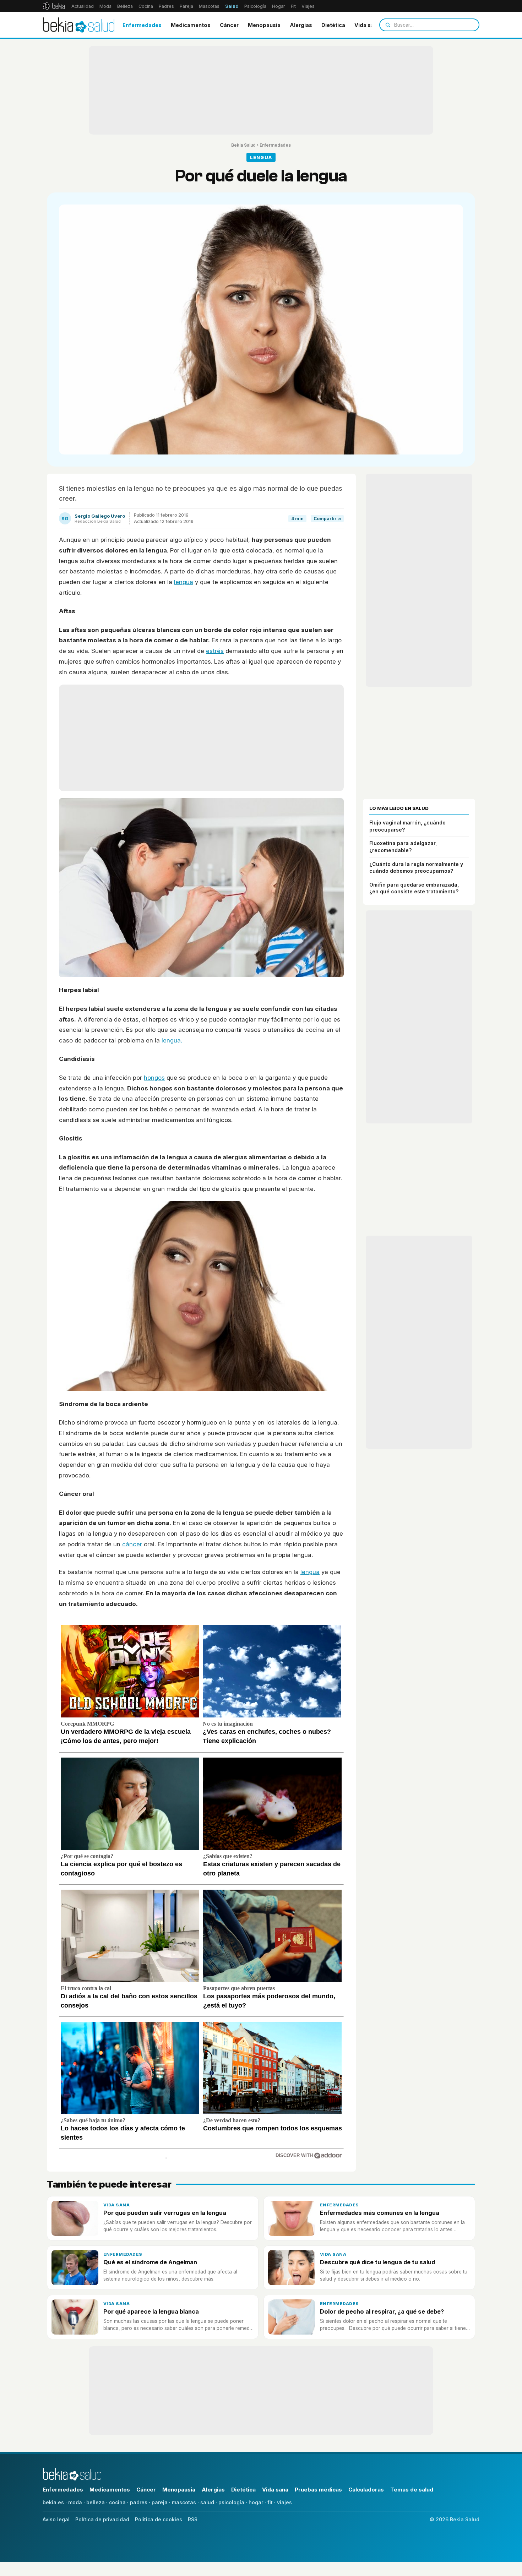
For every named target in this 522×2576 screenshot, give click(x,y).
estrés (215, 651)
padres (139, 2502)
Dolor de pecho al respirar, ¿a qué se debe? (382, 2311)
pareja (160, 2502)
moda (75, 2502)
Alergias (301, 25)
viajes (284, 2502)
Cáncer (229, 25)
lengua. (172, 1040)
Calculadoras (366, 2490)
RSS (193, 2519)
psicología (231, 2502)
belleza (96, 2502)
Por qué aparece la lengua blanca (151, 2311)
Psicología (255, 6)
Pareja (186, 6)
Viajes (308, 6)
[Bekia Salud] (79, 25)
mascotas (184, 2502)
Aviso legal (56, 2519)
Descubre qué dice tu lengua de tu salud (377, 2262)
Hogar (279, 6)
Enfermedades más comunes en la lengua (380, 2213)
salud (207, 2502)
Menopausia (264, 25)
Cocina (146, 6)
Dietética (333, 25)
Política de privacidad (102, 2519)
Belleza (125, 6)
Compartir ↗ (327, 519)
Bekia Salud (243, 145)
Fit (293, 6)
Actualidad (83, 6)
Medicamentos (191, 25)
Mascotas (209, 6)
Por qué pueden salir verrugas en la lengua (165, 2213)
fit (270, 2502)
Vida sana (367, 25)
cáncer (132, 1544)
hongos (154, 1078)
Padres (166, 6)
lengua (184, 582)
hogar (256, 2502)
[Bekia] (54, 6)
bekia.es (53, 2502)
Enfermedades (142, 25)
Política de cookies (159, 2519)
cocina (117, 2502)
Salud (232, 6)
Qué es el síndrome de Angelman (150, 2262)
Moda (105, 6)
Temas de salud (412, 2490)
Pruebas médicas (318, 2490)
